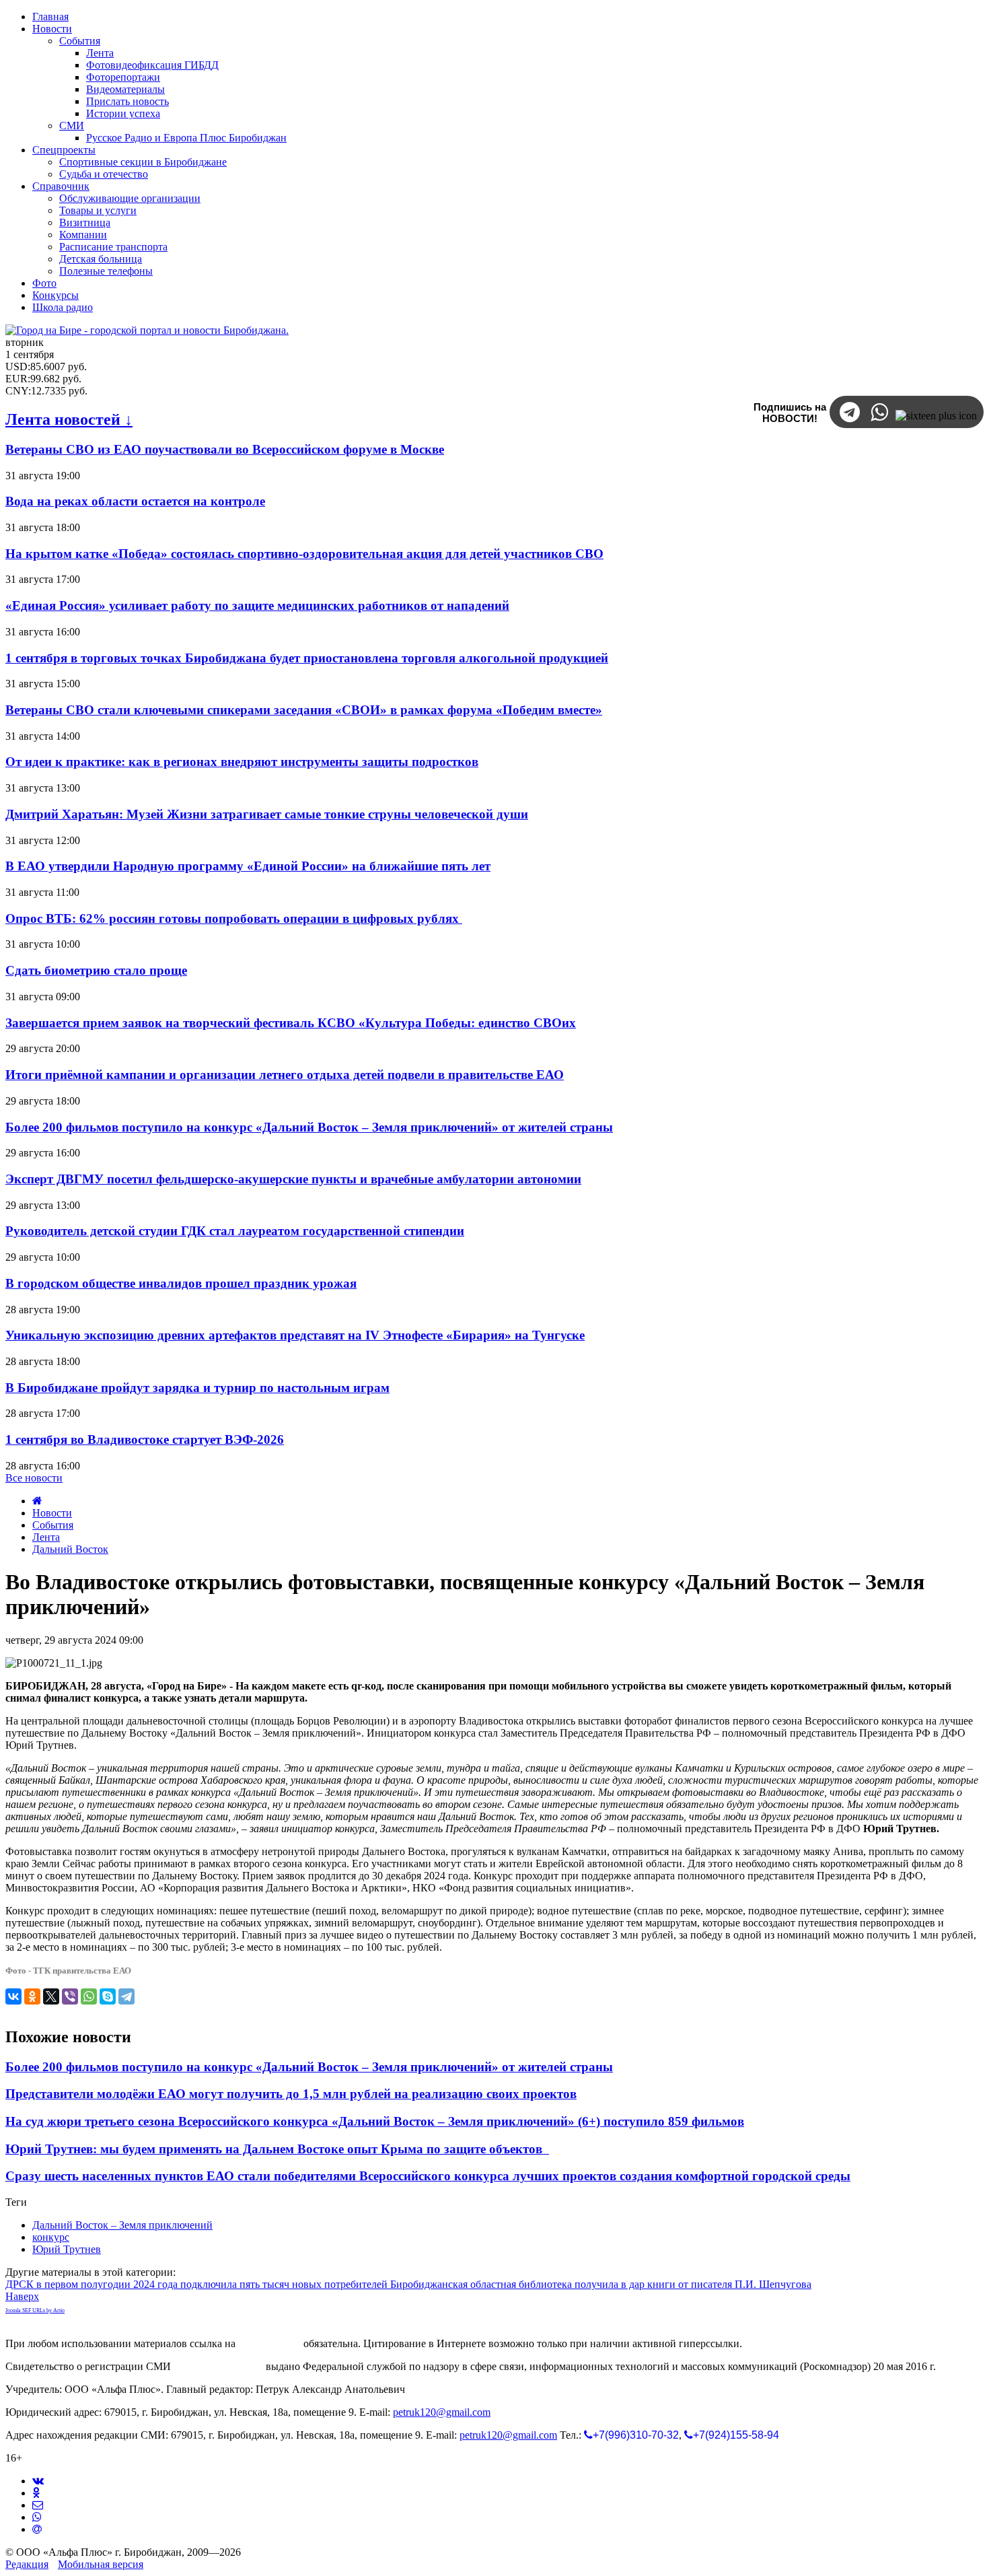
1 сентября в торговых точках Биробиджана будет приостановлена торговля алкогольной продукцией (307, 658)
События (53, 1525)
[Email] (37, 2529)
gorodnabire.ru (269, 2343)
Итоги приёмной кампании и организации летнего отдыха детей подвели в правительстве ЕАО (285, 1075)
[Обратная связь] (38, 2505)
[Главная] (37, 1501)
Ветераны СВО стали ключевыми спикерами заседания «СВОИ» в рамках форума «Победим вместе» (304, 710)
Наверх (22, 2296)
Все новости (34, 1478)
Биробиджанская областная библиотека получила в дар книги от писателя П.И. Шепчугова (601, 2284)
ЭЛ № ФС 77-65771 (218, 2366)
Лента (46, 1537)
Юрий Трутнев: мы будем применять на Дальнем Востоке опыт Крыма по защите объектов (277, 2149)
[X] (51, 1996)
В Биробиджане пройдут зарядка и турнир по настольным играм (197, 1388)
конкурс (51, 2237)
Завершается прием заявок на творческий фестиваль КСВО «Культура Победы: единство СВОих (291, 1023)
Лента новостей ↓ (69, 419)
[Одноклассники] (32, 1996)
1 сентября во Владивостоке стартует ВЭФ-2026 (145, 1439)
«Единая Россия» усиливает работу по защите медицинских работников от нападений (257, 605)
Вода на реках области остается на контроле (135, 501)
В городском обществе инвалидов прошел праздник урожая (181, 1283)
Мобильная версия (101, 2564)
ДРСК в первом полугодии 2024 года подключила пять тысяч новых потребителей (198, 2284)
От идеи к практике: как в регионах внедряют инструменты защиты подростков (242, 762)
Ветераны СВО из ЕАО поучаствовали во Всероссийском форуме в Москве (225, 449)
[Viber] (70, 1996)
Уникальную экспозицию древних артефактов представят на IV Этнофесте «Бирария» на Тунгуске (295, 1335)
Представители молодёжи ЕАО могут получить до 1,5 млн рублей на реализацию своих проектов (291, 2094)
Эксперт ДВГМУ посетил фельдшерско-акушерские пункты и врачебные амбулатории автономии (293, 1179)
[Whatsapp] (37, 2517)
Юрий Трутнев (67, 2249)
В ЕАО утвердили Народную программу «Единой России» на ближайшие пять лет (248, 866)
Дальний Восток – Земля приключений (122, 2225)
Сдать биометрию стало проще (96, 970)
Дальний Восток (70, 1549)
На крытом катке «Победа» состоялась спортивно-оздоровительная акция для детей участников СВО (304, 554)
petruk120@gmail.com (442, 2412)
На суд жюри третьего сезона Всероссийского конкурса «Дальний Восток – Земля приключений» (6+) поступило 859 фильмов (375, 2121)
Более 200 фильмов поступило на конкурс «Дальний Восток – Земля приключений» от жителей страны (309, 1127)
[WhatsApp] (89, 1996)
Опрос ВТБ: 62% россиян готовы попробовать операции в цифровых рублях (234, 918)
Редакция (27, 2564)
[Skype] (108, 1996)
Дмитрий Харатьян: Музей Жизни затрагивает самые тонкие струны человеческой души (267, 814)
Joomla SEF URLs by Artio (35, 2310)
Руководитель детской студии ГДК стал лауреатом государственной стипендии (235, 1231)
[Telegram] (126, 1996)
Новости (52, 1513)
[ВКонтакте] (13, 1996)
